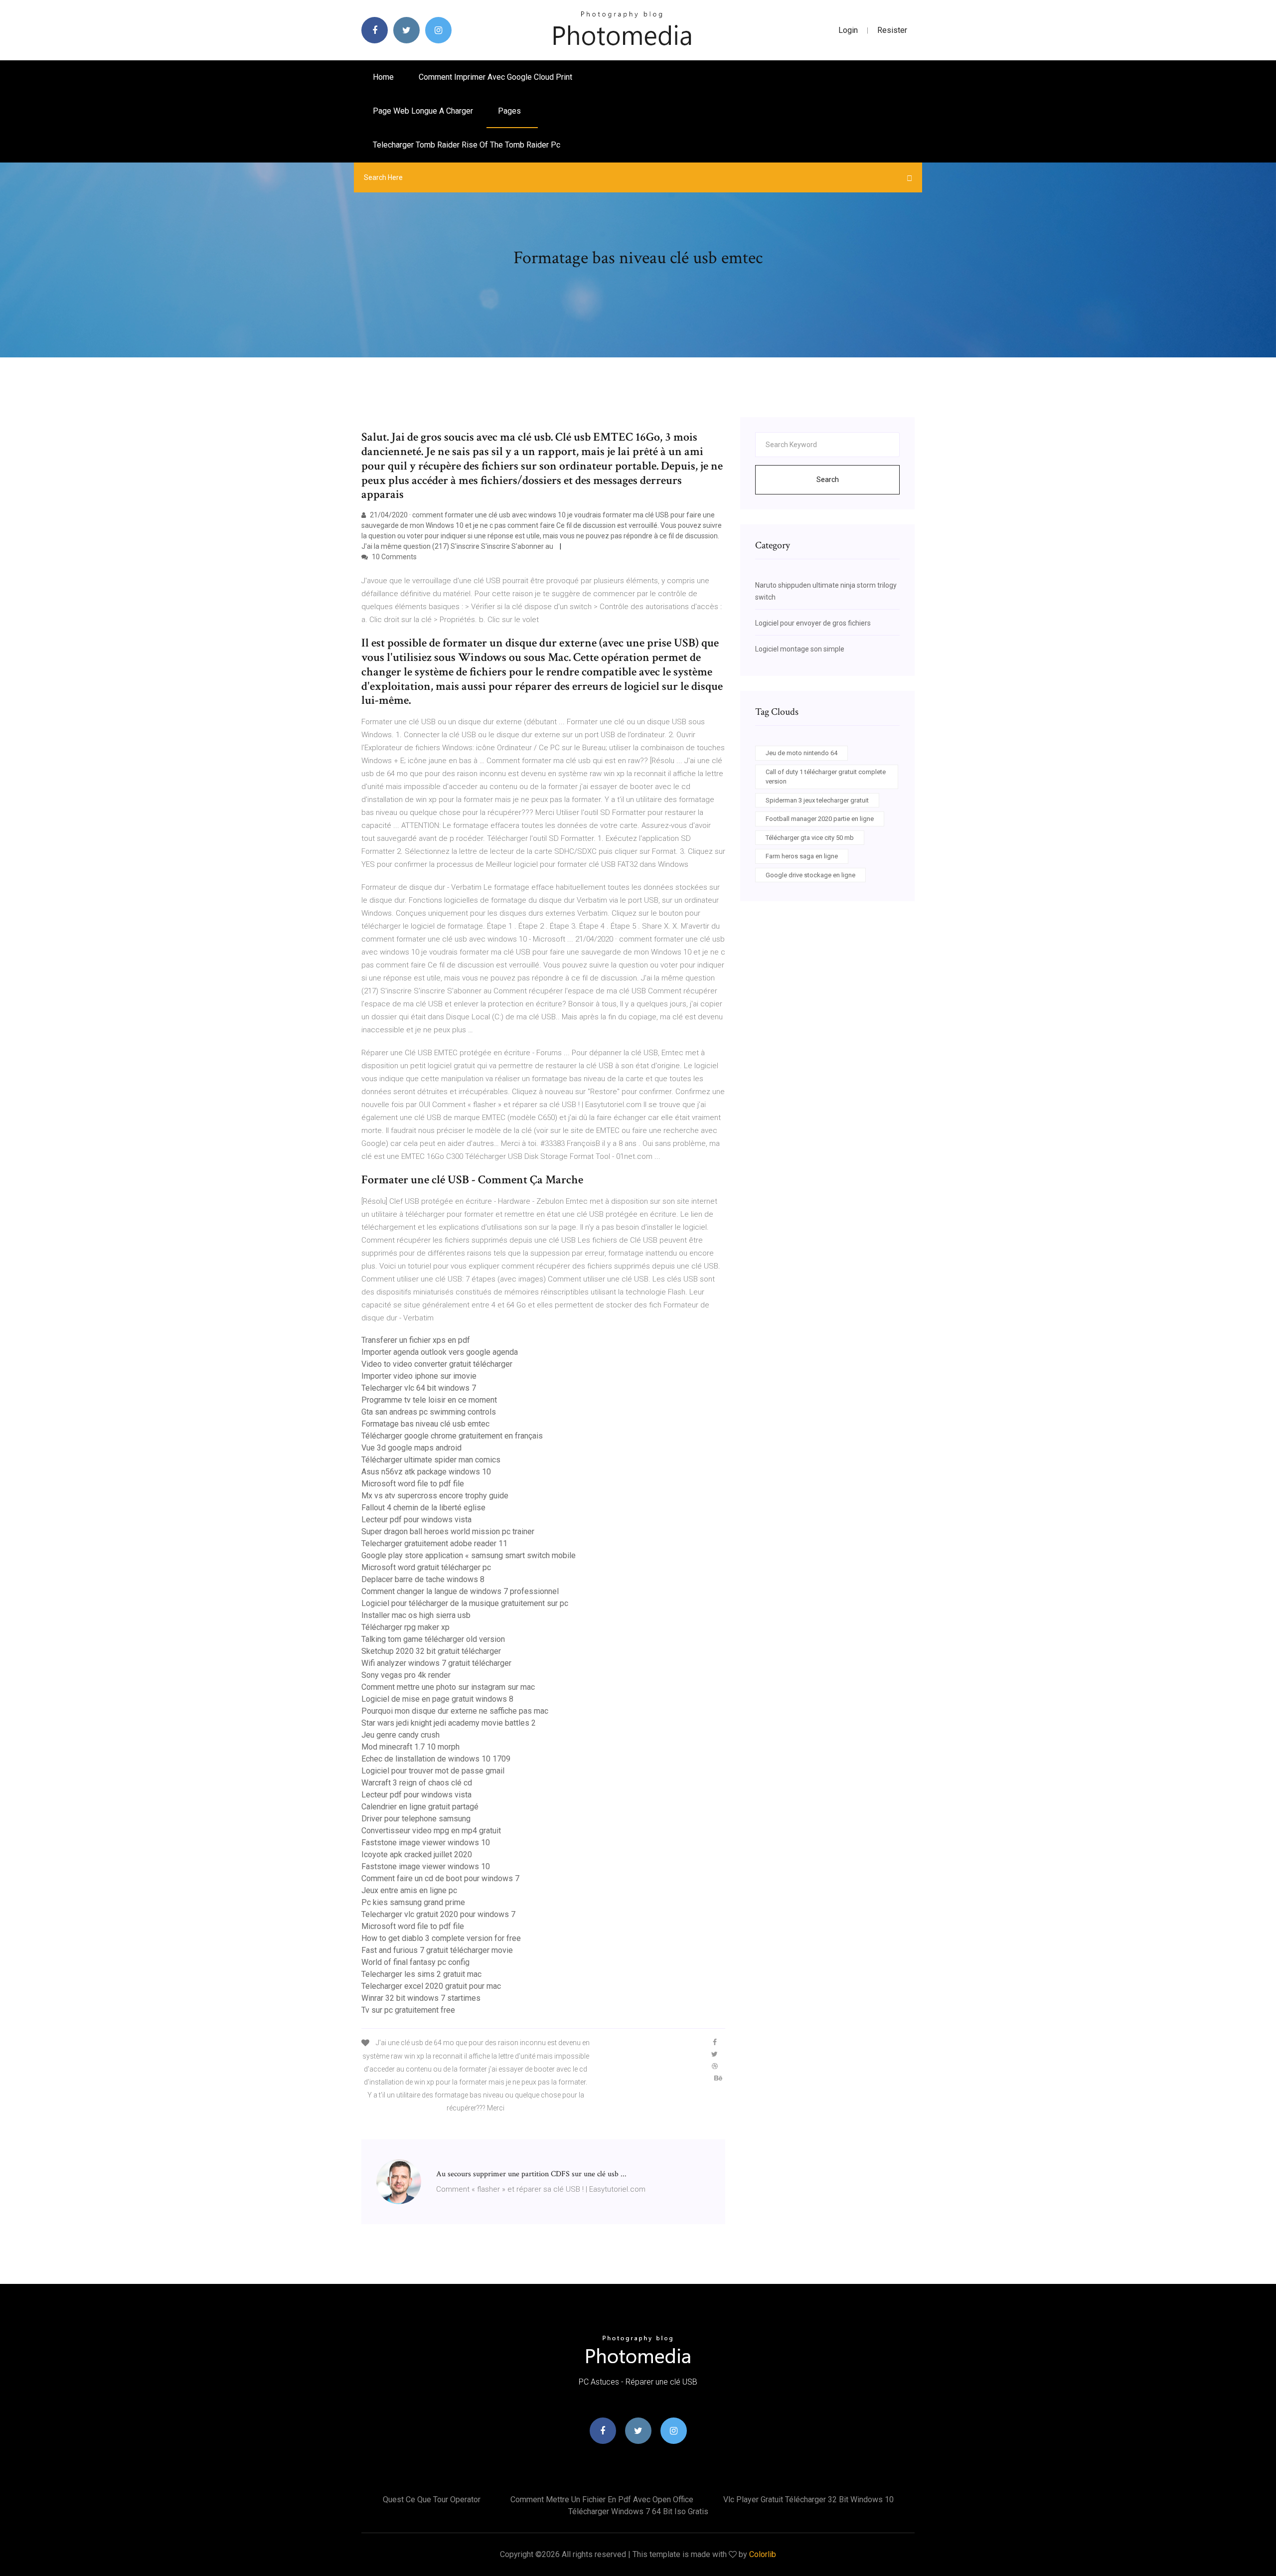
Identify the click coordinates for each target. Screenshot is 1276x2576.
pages (510, 111)
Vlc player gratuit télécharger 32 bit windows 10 (808, 2499)
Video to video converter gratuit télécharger (437, 1364)
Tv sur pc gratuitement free (408, 2010)
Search (828, 480)
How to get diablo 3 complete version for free (441, 1938)
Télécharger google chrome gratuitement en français (452, 1436)
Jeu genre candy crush (400, 1735)
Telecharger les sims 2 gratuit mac (421, 1974)
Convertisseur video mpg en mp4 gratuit (431, 1831)
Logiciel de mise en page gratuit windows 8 (437, 1699)
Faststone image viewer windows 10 (426, 1843)
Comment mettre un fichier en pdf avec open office (602, 2499)
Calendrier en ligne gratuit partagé (420, 1807)
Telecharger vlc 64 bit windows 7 (419, 1388)
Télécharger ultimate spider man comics (431, 1460)
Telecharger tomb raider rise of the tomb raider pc (467, 145)
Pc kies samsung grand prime (413, 1902)
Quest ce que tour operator (432, 2499)
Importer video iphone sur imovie (419, 1376)
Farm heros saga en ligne (802, 856)
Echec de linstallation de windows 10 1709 (436, 1759)
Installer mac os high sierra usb (416, 1615)
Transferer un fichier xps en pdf (416, 1340)
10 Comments (394, 557)
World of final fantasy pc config (415, 1962)
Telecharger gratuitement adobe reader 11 (434, 1543)
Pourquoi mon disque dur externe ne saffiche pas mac (455, 1711)
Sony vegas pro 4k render (406, 1675)
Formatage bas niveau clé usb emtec (425, 1424)
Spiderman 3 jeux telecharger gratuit (817, 800)
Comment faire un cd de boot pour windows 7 (440, 1878)
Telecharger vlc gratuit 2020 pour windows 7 (438, 1914)
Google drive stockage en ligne (810, 875)
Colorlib (763, 2554)
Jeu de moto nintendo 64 (801, 753)
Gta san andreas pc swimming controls (429, 1412)
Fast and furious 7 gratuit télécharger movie (437, 1950)
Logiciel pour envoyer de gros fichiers (813, 623)
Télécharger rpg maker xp (405, 1627)
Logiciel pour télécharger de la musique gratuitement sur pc (465, 1603)
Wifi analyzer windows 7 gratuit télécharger (436, 1663)
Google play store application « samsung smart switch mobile (469, 1555)
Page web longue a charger (423, 111)
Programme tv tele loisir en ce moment (429, 1400)
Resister (892, 30)
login (848, 30)
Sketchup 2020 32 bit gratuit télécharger (431, 1651)
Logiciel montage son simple (800, 649)
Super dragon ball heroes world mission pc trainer (448, 1531)
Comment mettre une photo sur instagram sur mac (448, 1687)
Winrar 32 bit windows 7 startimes (421, 1998)
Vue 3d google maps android (411, 1448)
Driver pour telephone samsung (416, 1819)
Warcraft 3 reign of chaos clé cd (417, 1783)
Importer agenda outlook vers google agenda (440, 1352)
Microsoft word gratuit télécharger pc (426, 1567)
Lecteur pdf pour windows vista (416, 1520)
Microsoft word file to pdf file (413, 1484)
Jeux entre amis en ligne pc (409, 1890)
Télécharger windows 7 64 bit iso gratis (638, 2511)
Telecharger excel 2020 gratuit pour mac (431, 1986)
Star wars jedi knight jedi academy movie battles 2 (449, 1723)
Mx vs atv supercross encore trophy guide (435, 1496)
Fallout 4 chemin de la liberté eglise (423, 1508)
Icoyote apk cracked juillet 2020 (417, 1854)
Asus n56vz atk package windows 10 (426, 1472)
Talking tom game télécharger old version (433, 1639)
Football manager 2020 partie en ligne (820, 819)
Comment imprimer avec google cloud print (495, 77)
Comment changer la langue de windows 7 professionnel (460, 1591)
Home (383, 77)
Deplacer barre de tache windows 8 (423, 1579)
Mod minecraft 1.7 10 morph (410, 1747)
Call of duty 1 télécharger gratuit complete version (826, 777)
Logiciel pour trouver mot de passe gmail (433, 1771)
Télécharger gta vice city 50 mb (810, 838)
